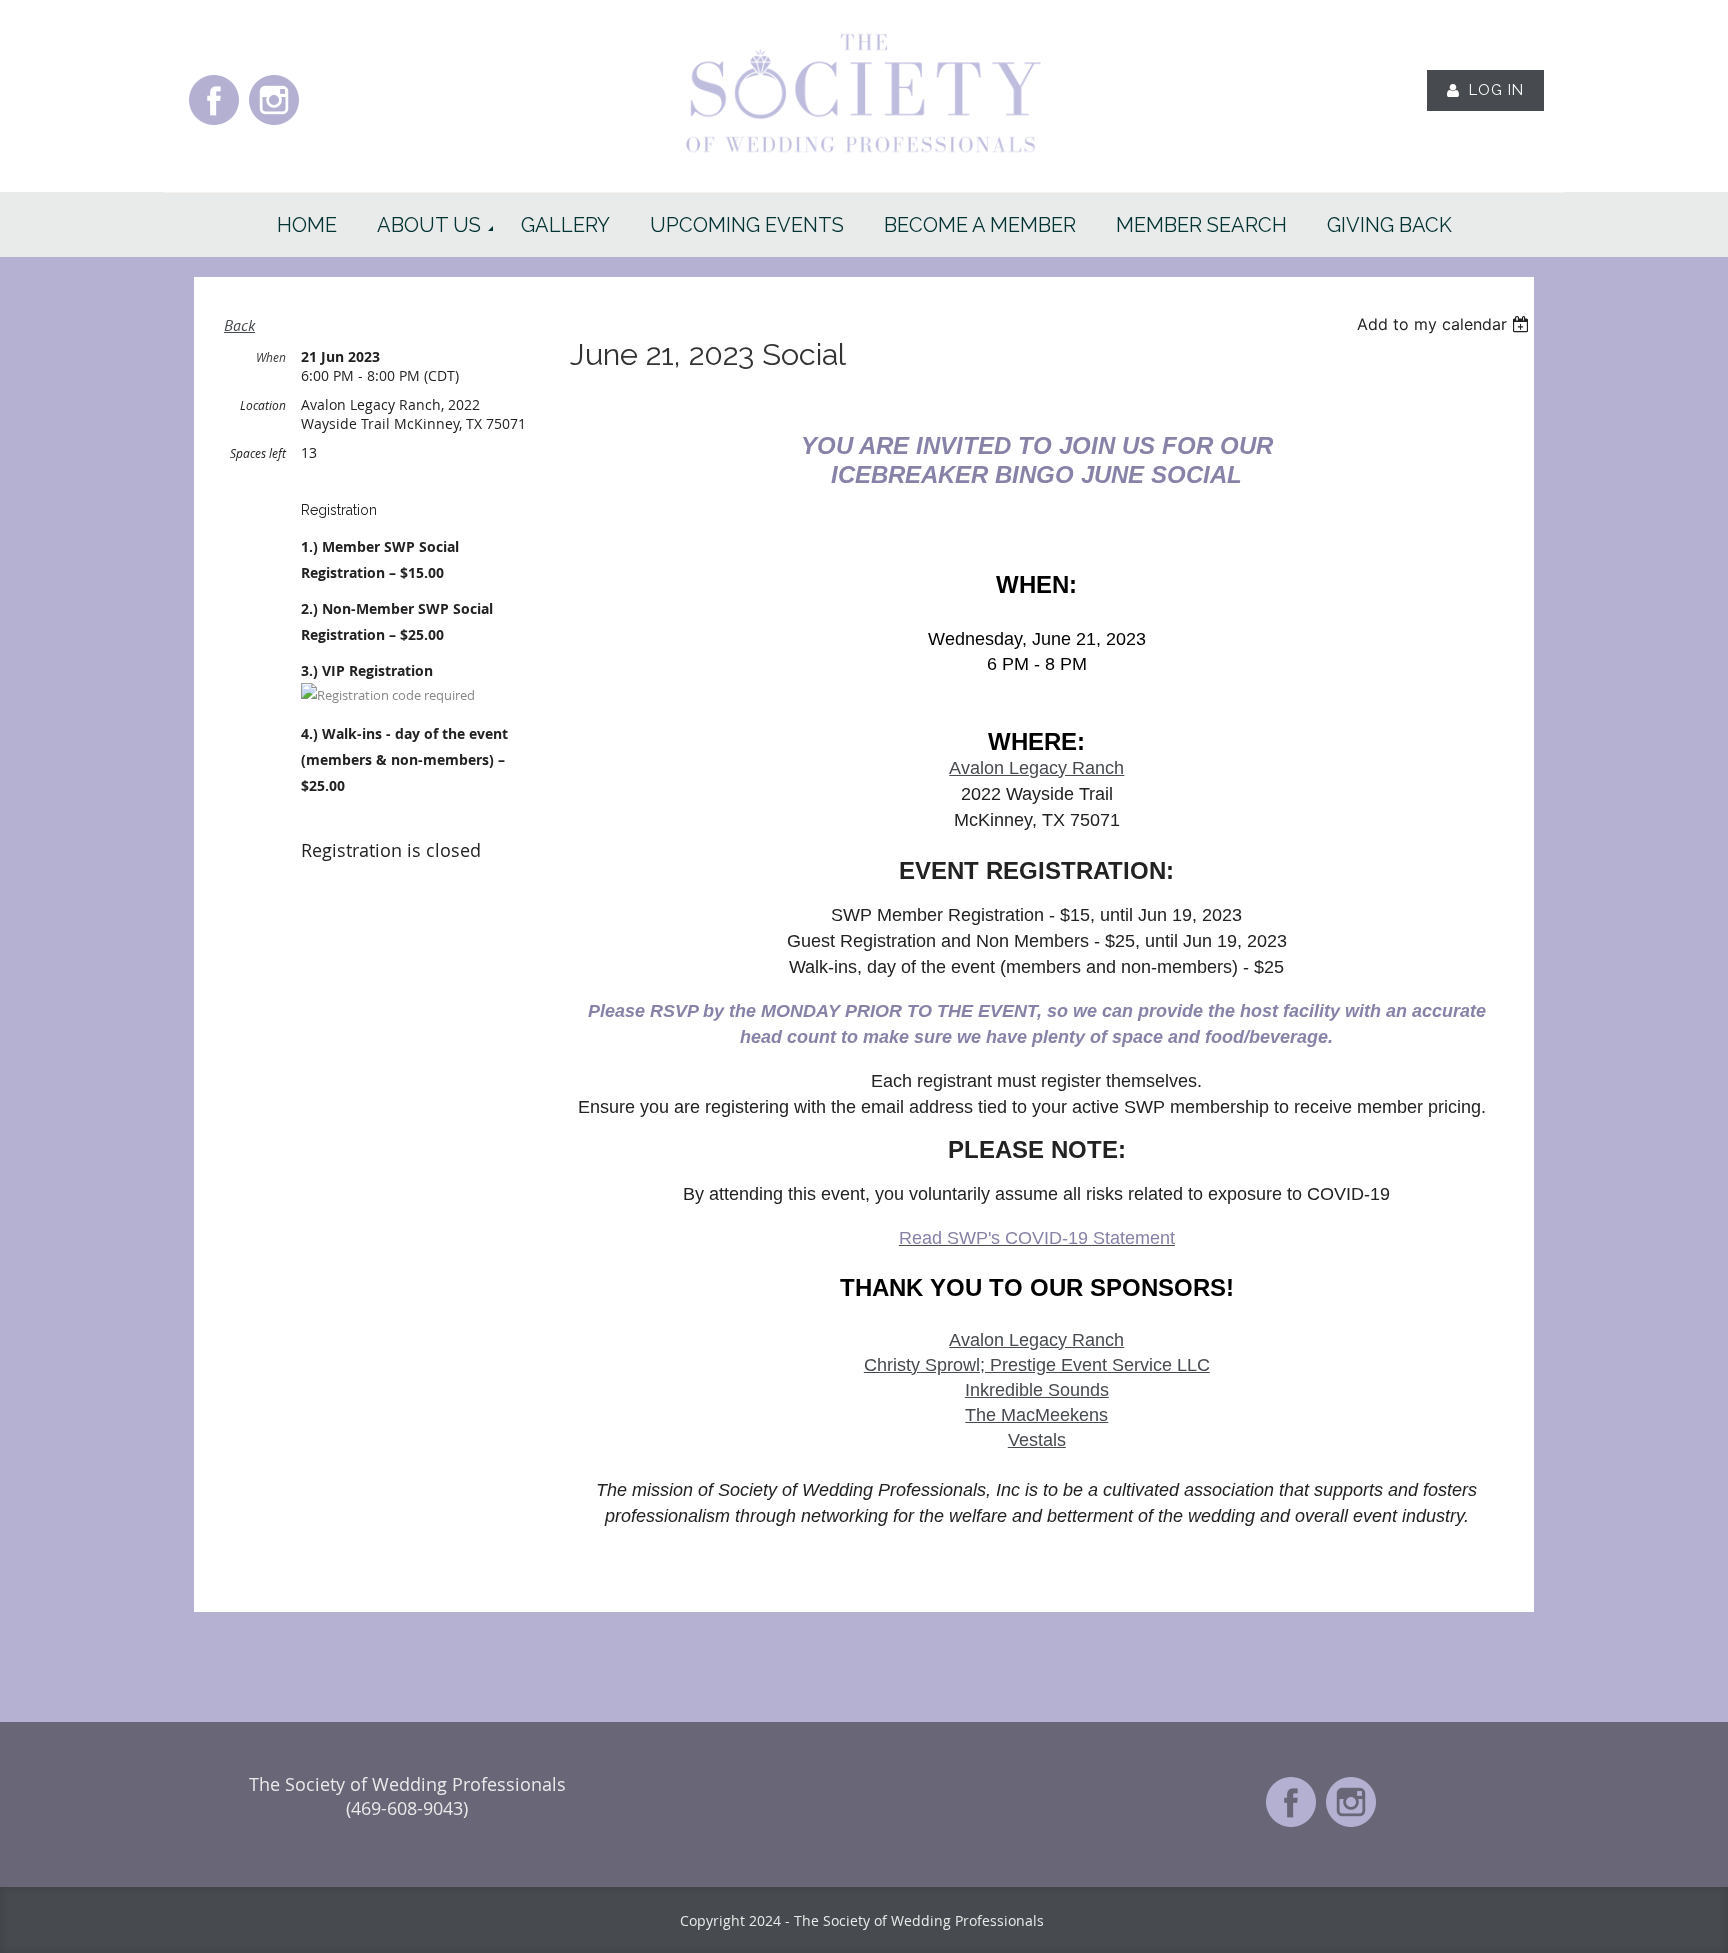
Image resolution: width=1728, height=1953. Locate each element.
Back (239, 325)
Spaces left (258, 453)
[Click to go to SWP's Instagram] (274, 123)
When (271, 357)
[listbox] (1445, 324)
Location (263, 405)
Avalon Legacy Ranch (1036, 768)
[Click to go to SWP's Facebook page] (214, 123)
